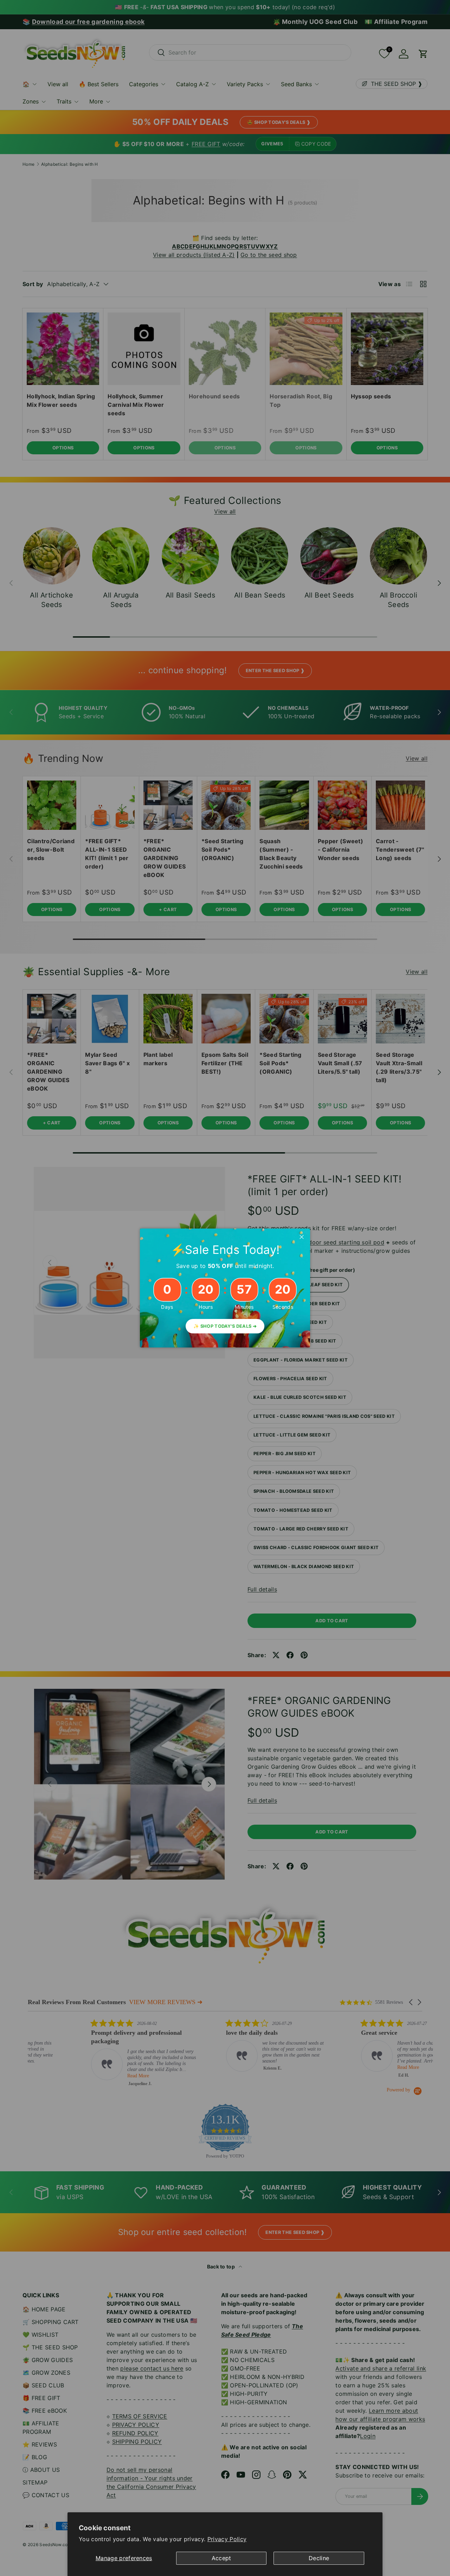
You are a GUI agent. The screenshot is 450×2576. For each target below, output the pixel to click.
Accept (221, 2558)
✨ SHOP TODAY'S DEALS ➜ (225, 1326)
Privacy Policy (227, 2539)
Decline (319, 2558)
